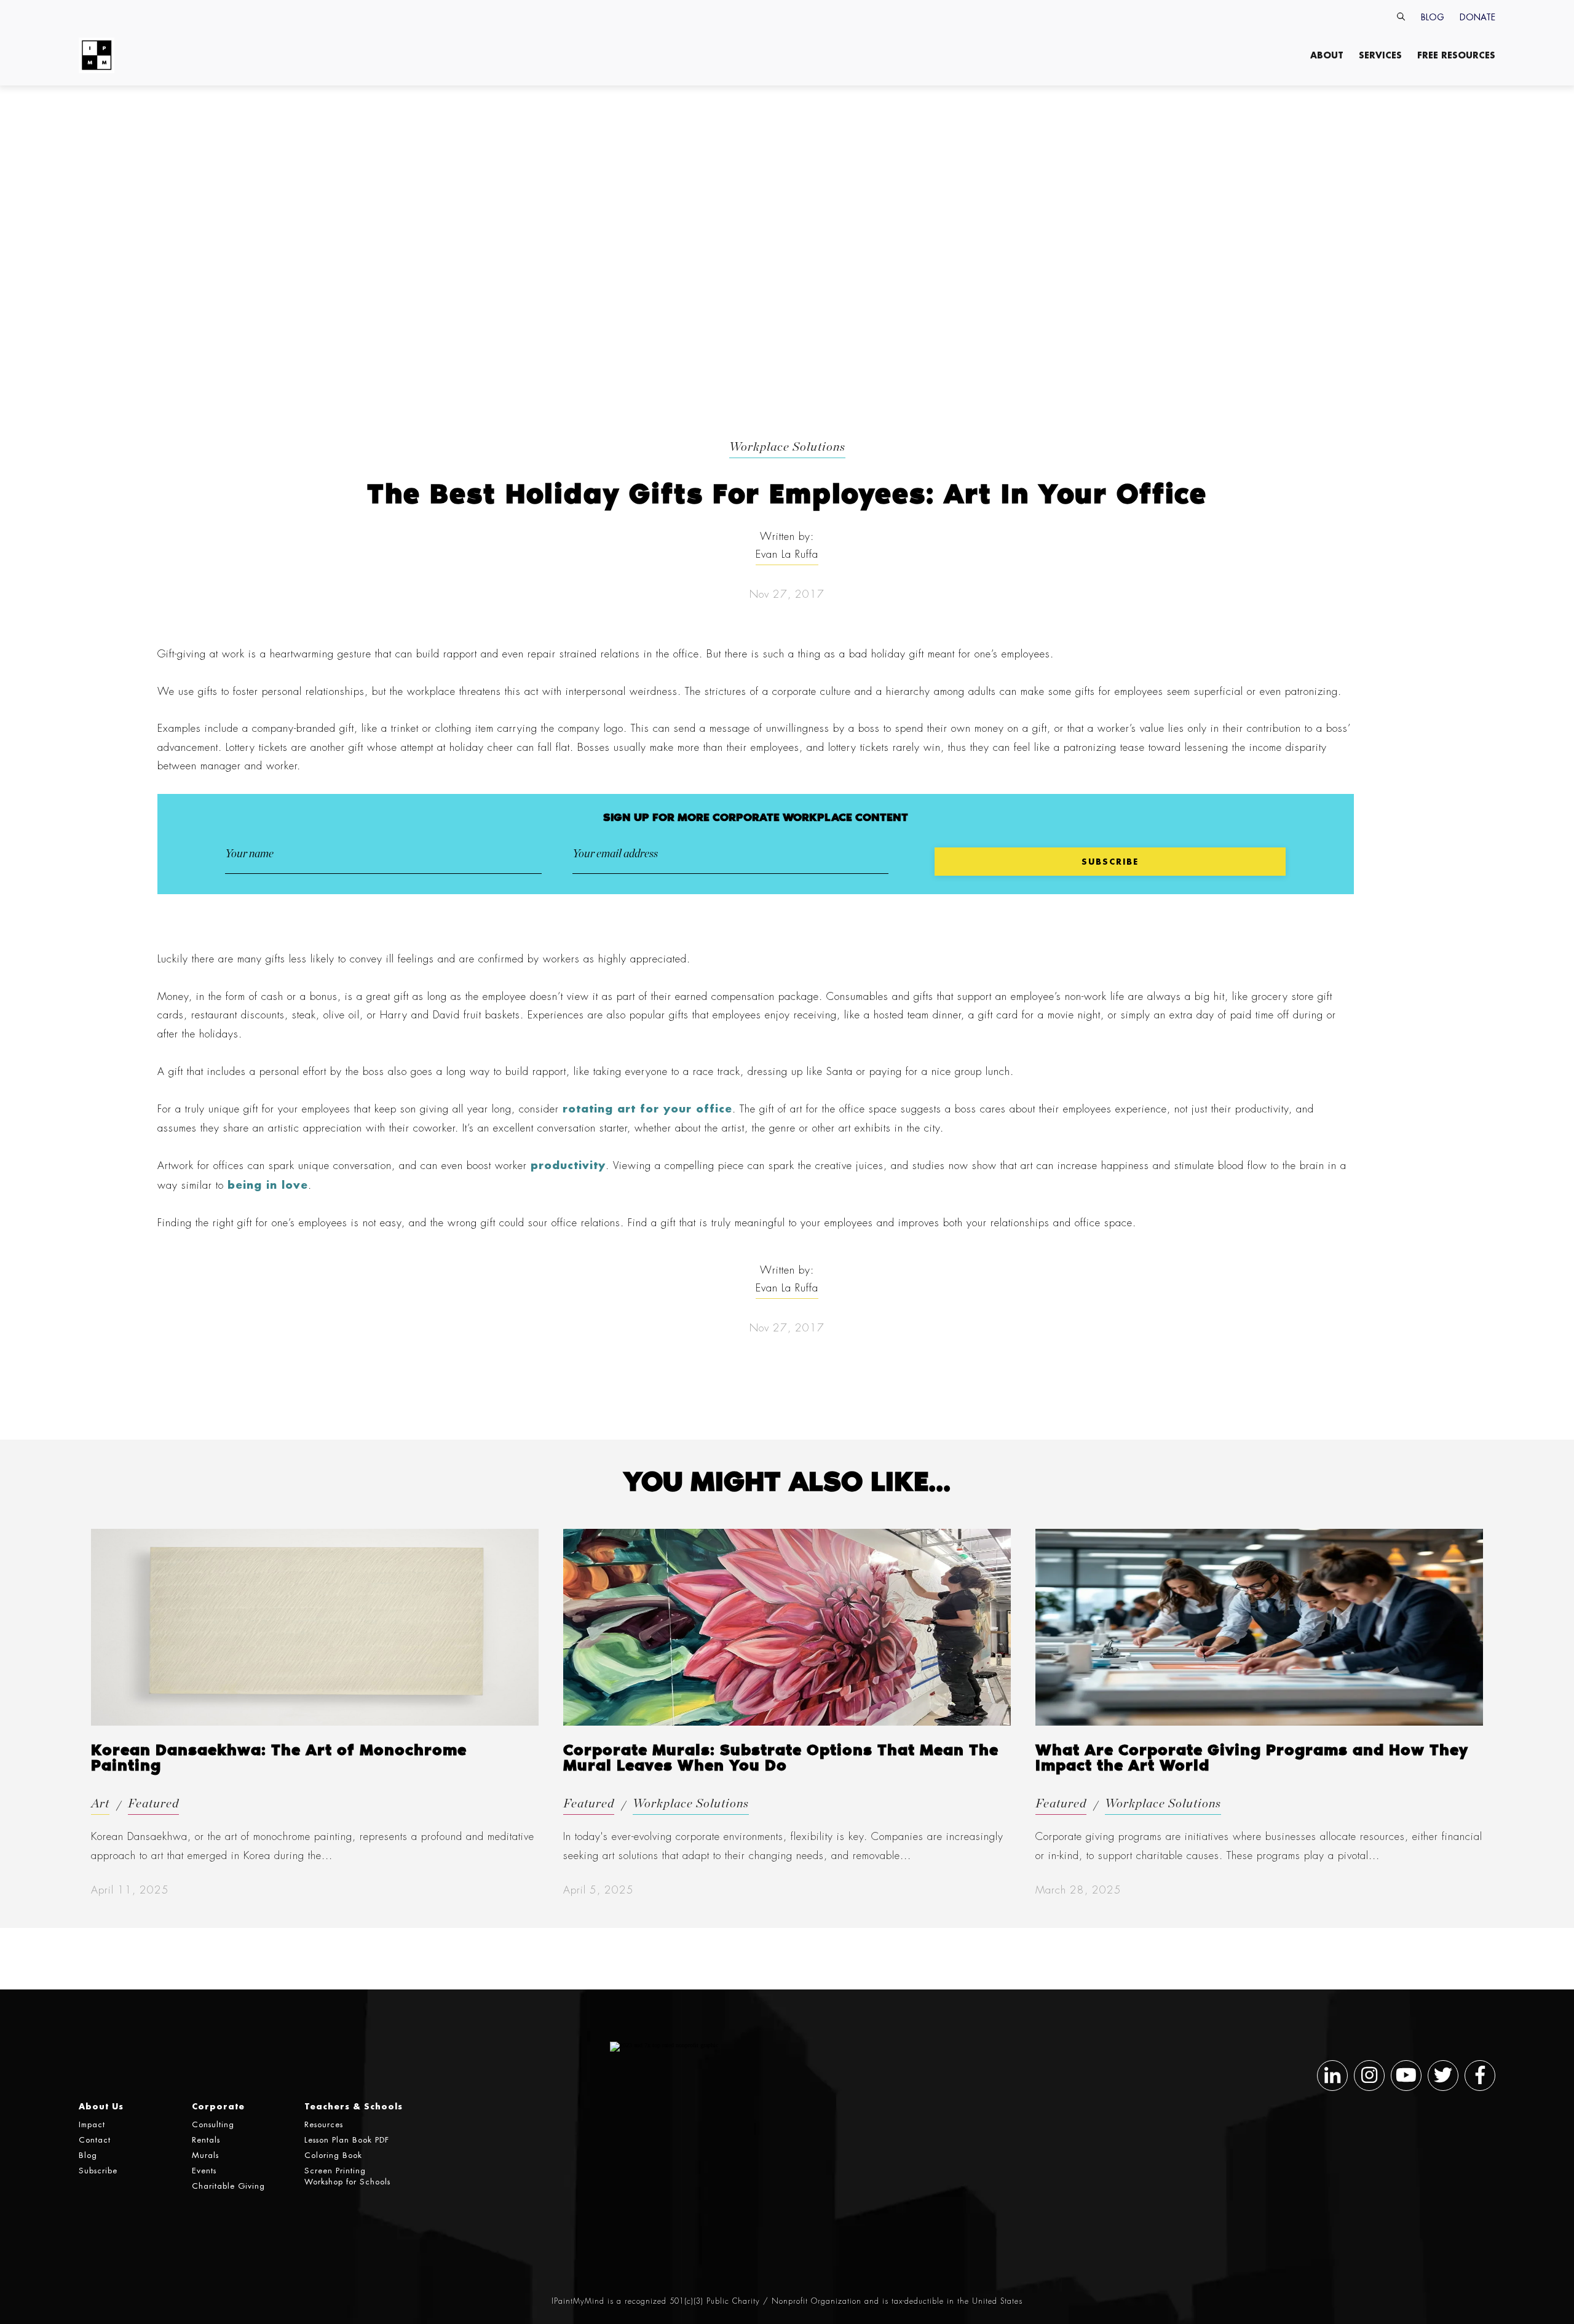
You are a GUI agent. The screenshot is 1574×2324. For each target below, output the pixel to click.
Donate (1477, 17)
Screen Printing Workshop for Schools (347, 2176)
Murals (205, 2155)
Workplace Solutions (787, 447)
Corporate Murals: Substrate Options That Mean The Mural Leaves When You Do (781, 1759)
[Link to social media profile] (1332, 2076)
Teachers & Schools (354, 2106)
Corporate (218, 2106)
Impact (92, 2124)
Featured (153, 1804)
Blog (1433, 17)
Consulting (213, 2124)
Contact (95, 2140)
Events (204, 2171)
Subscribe (98, 2171)
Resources (324, 2124)
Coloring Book (333, 2155)
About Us (101, 2106)
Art (100, 1804)
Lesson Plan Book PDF (347, 2140)
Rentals (206, 2140)
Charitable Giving (228, 2186)
